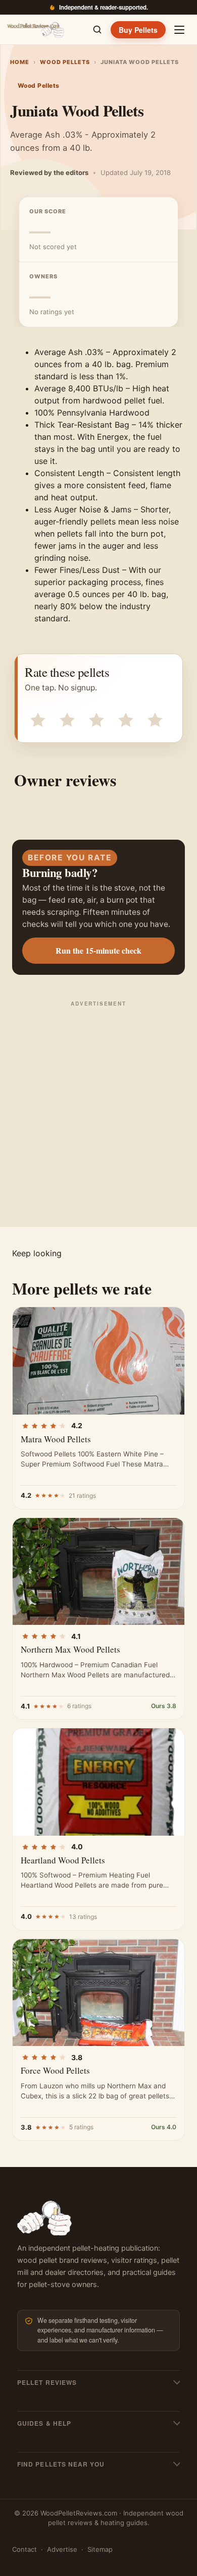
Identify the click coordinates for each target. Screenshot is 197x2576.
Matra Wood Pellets (56, 1439)
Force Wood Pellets (55, 2070)
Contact (24, 2549)
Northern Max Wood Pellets (70, 1649)
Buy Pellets (138, 30)
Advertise (62, 2549)
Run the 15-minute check (98, 950)
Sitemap (100, 2549)
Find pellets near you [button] (61, 2464)
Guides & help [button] (44, 2423)
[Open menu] (179, 30)
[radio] (37, 719)
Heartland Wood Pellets (63, 1860)
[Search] (97, 30)
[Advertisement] (98, 1113)
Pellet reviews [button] (47, 2382)
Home (20, 62)
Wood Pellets (65, 62)
